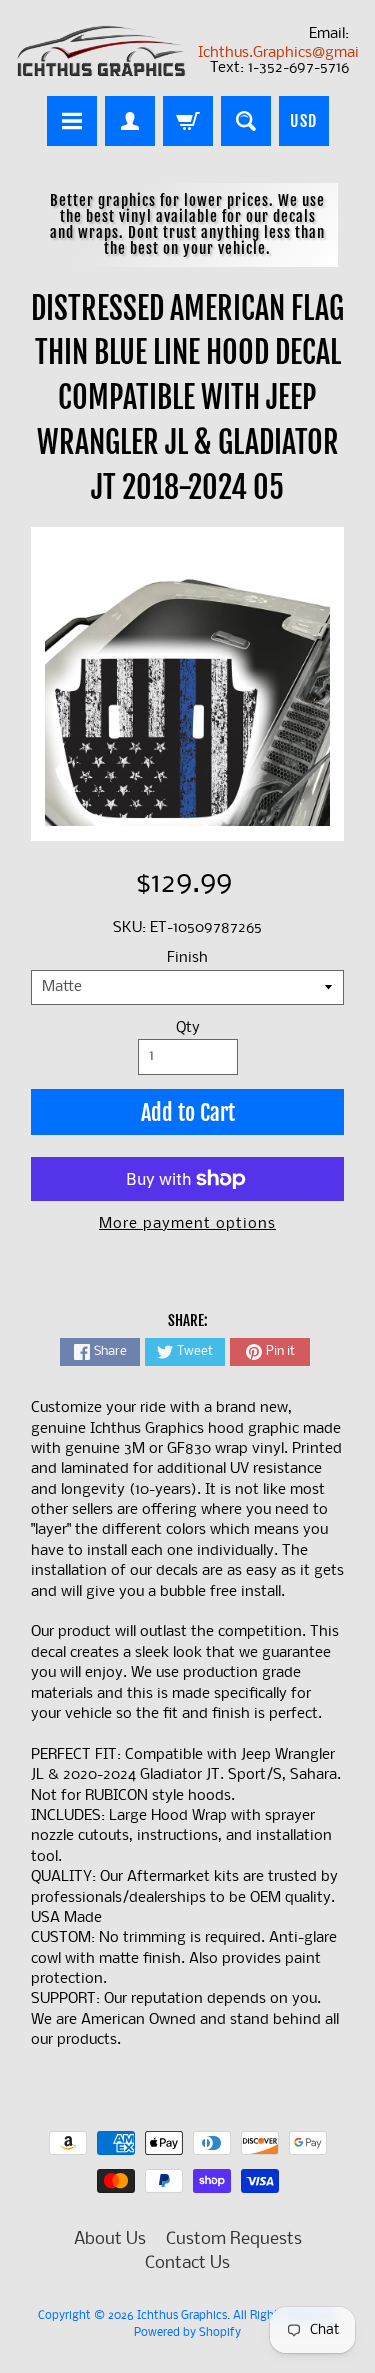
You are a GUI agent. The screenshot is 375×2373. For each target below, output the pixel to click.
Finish (187, 958)
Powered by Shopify (187, 2333)
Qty (188, 1028)
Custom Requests (234, 2239)
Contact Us (187, 2263)
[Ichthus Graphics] (102, 51)
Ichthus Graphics (182, 2316)
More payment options (187, 1224)
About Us (110, 2239)
